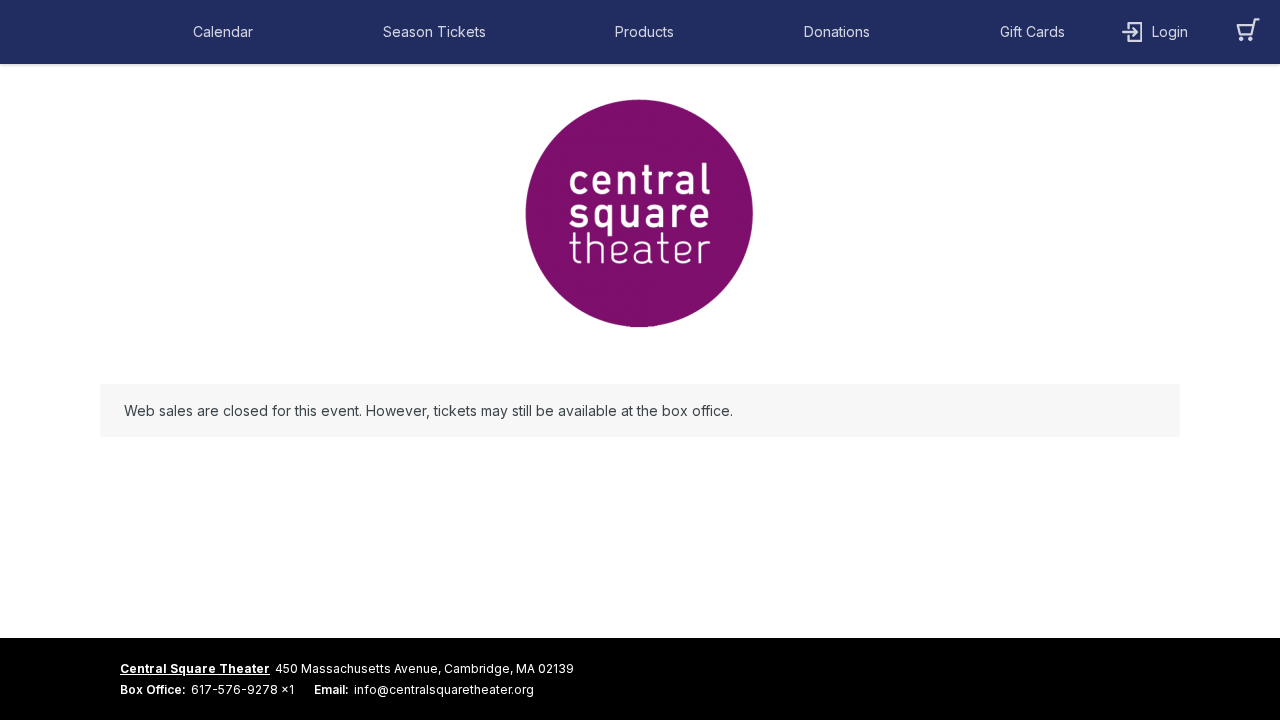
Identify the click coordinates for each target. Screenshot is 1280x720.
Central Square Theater (195, 668)
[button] (228, 32)
